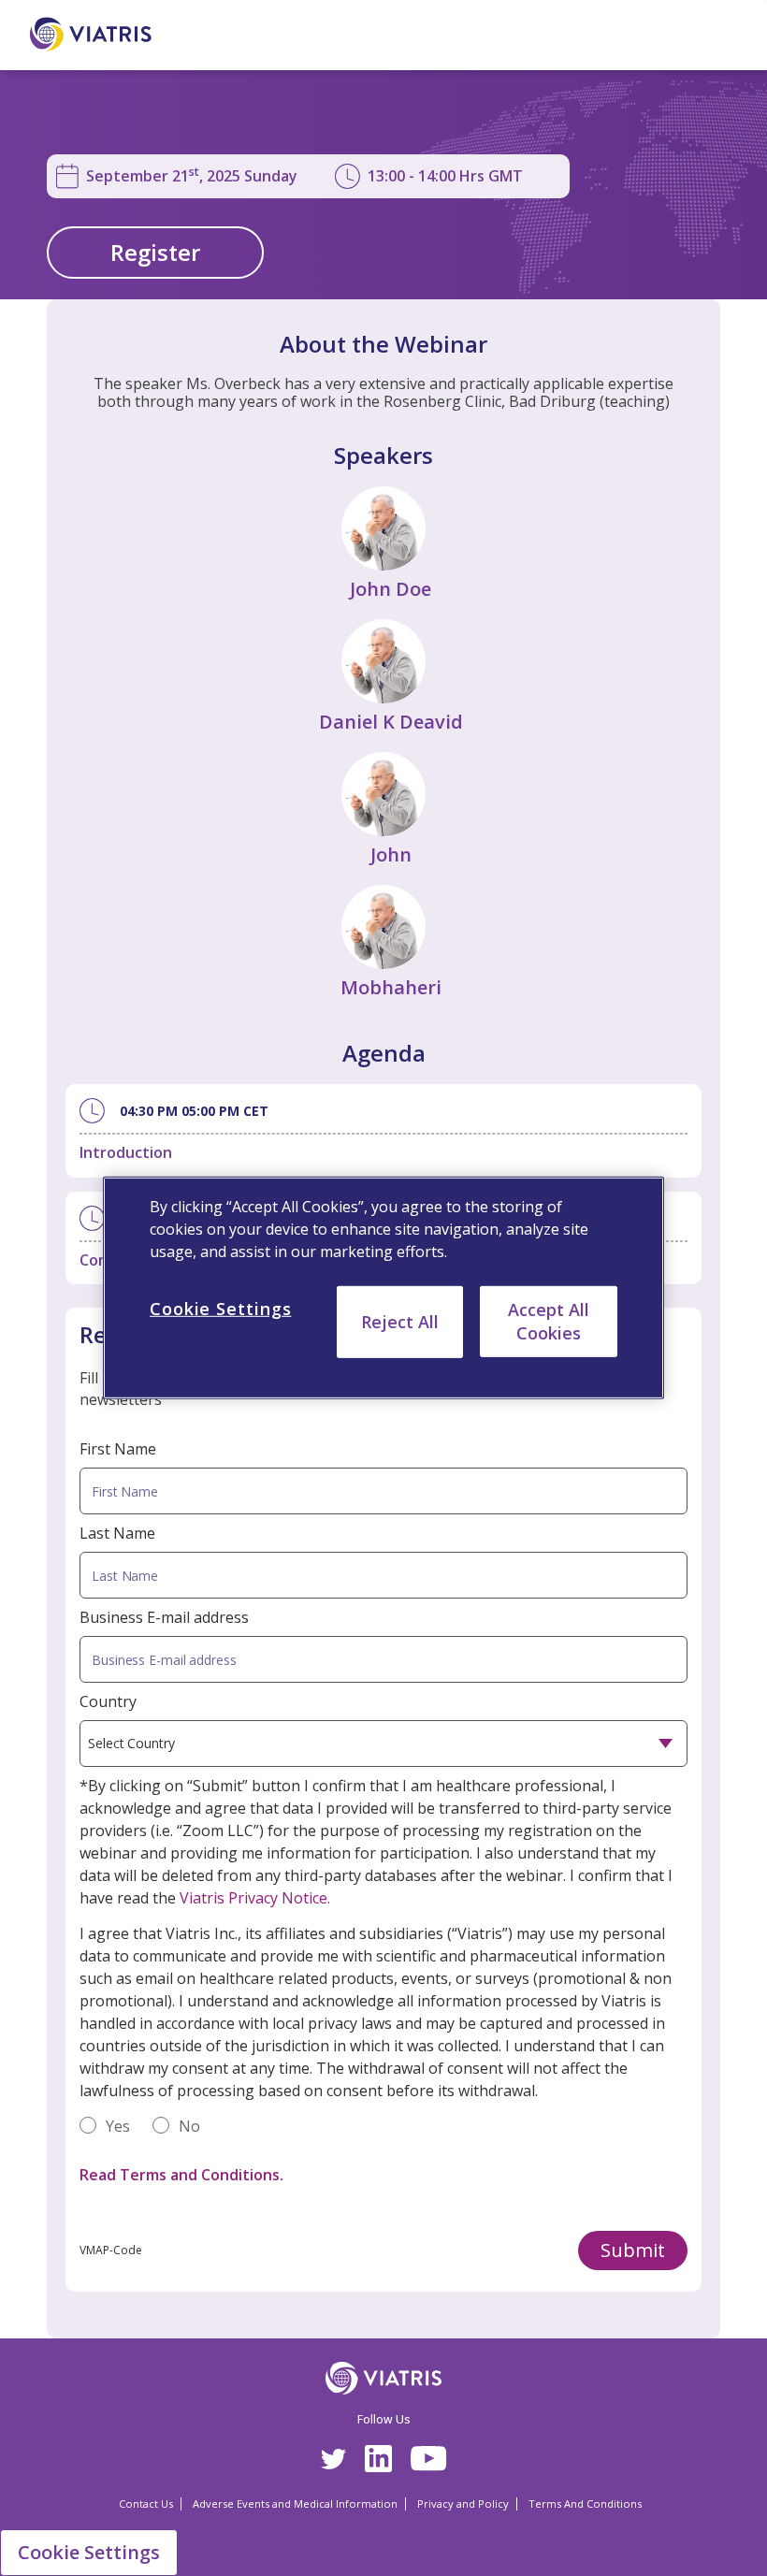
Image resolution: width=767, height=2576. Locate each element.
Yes (118, 2126)
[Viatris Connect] (107, 34)
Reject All (400, 1322)
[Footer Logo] (384, 2378)
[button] (633, 2250)
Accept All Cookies (549, 1321)
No (189, 2126)
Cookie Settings (89, 2552)
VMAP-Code (111, 2250)
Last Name (117, 1533)
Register (155, 252)
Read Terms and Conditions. (181, 2175)
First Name (118, 1449)
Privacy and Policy (463, 2504)
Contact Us (146, 2504)
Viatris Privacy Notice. (255, 1898)
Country (108, 1701)
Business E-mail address (164, 1617)
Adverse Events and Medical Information (295, 2504)
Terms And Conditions (585, 2504)
